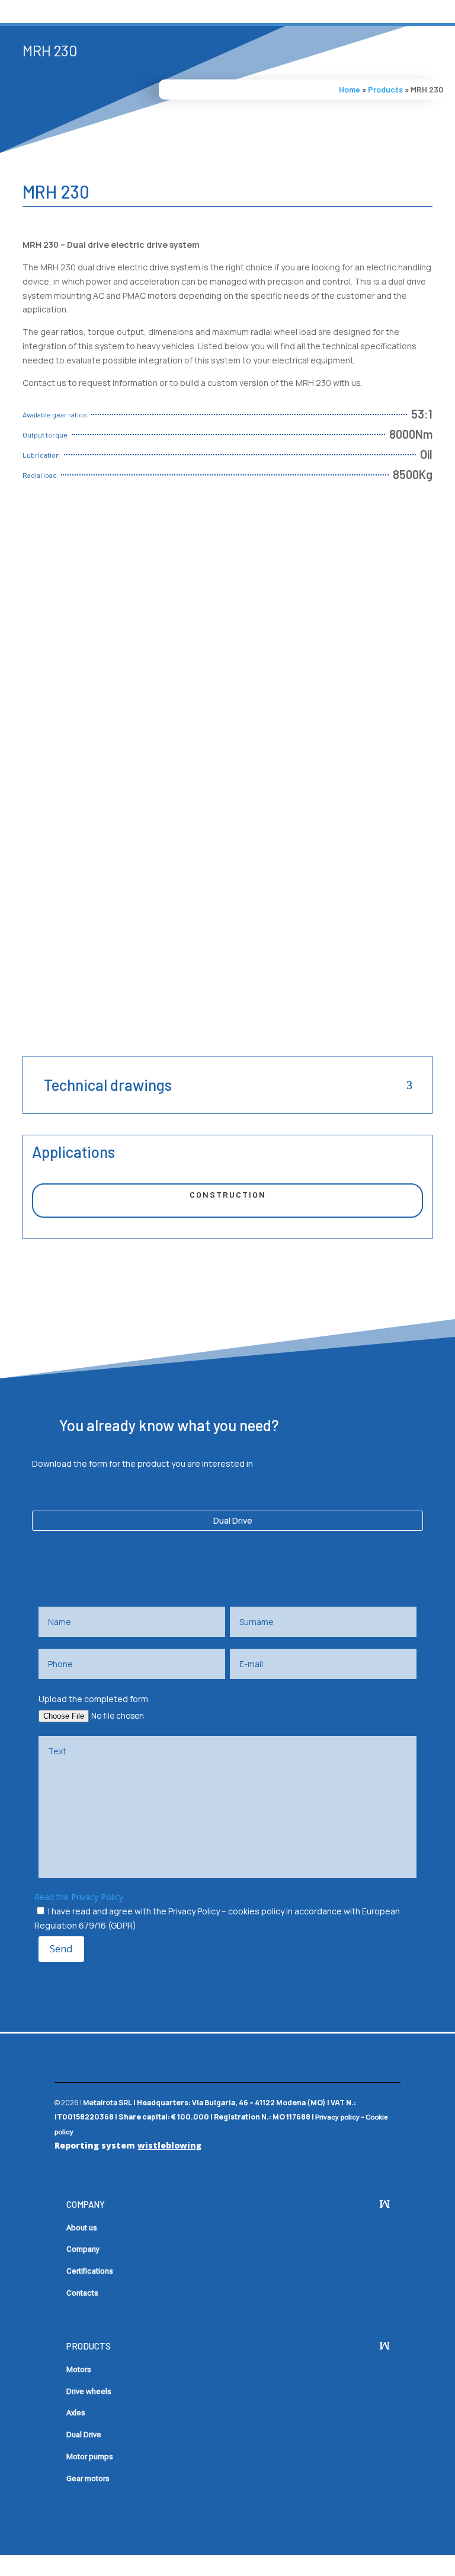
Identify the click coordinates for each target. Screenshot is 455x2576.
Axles (76, 2413)
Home (350, 89)
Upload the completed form (93, 1699)
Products (385, 89)
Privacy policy (337, 2117)
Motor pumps (90, 2457)
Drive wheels (89, 2391)
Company (83, 2249)
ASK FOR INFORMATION (99, 520)
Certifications (90, 2271)
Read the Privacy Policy (79, 1897)
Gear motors (88, 2478)
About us (82, 2228)
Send (61, 1948)
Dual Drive (233, 1520)
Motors (79, 2369)
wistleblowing (169, 2145)
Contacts (82, 2293)
